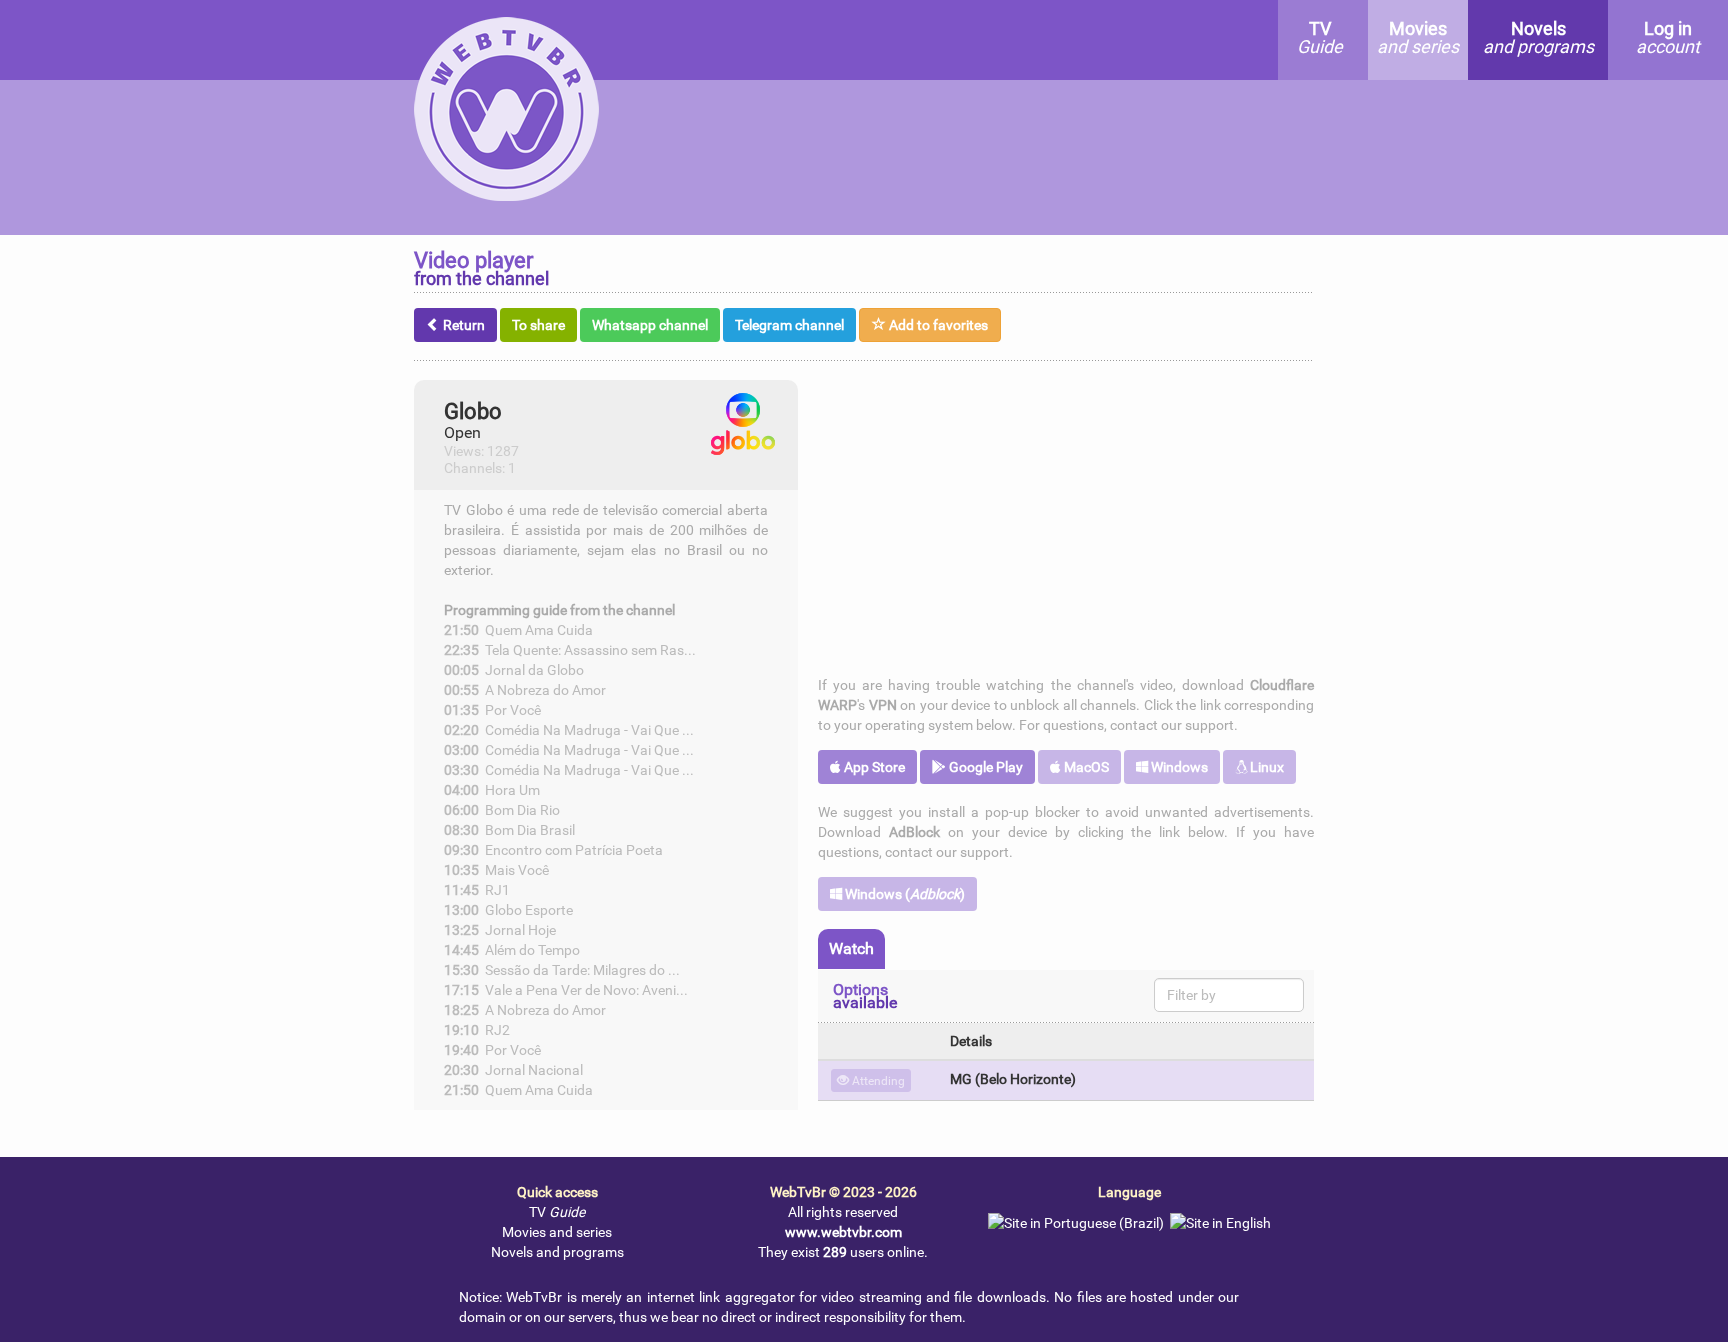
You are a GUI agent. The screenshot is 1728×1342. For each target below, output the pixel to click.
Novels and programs (557, 1252)
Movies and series (557, 1232)
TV (557, 1212)
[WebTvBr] (502, 34)
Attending (877, 1081)
